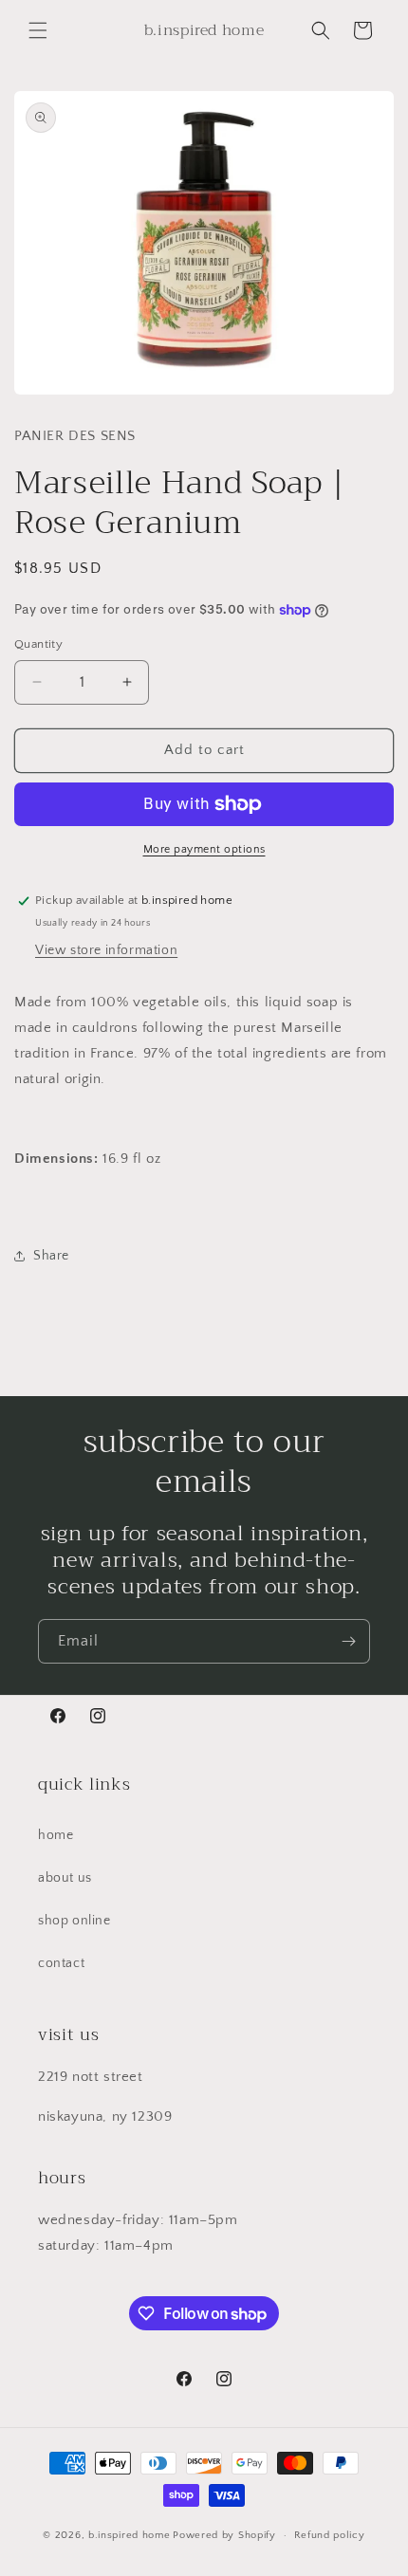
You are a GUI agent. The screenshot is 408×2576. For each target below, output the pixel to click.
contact (61, 1963)
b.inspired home (130, 2535)
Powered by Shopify (224, 2535)
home (56, 1835)
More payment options (204, 849)
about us (65, 1878)
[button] (38, 30)
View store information (106, 950)
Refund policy (330, 2535)
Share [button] (51, 1256)
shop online (74, 1921)
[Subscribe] (348, 1641)
